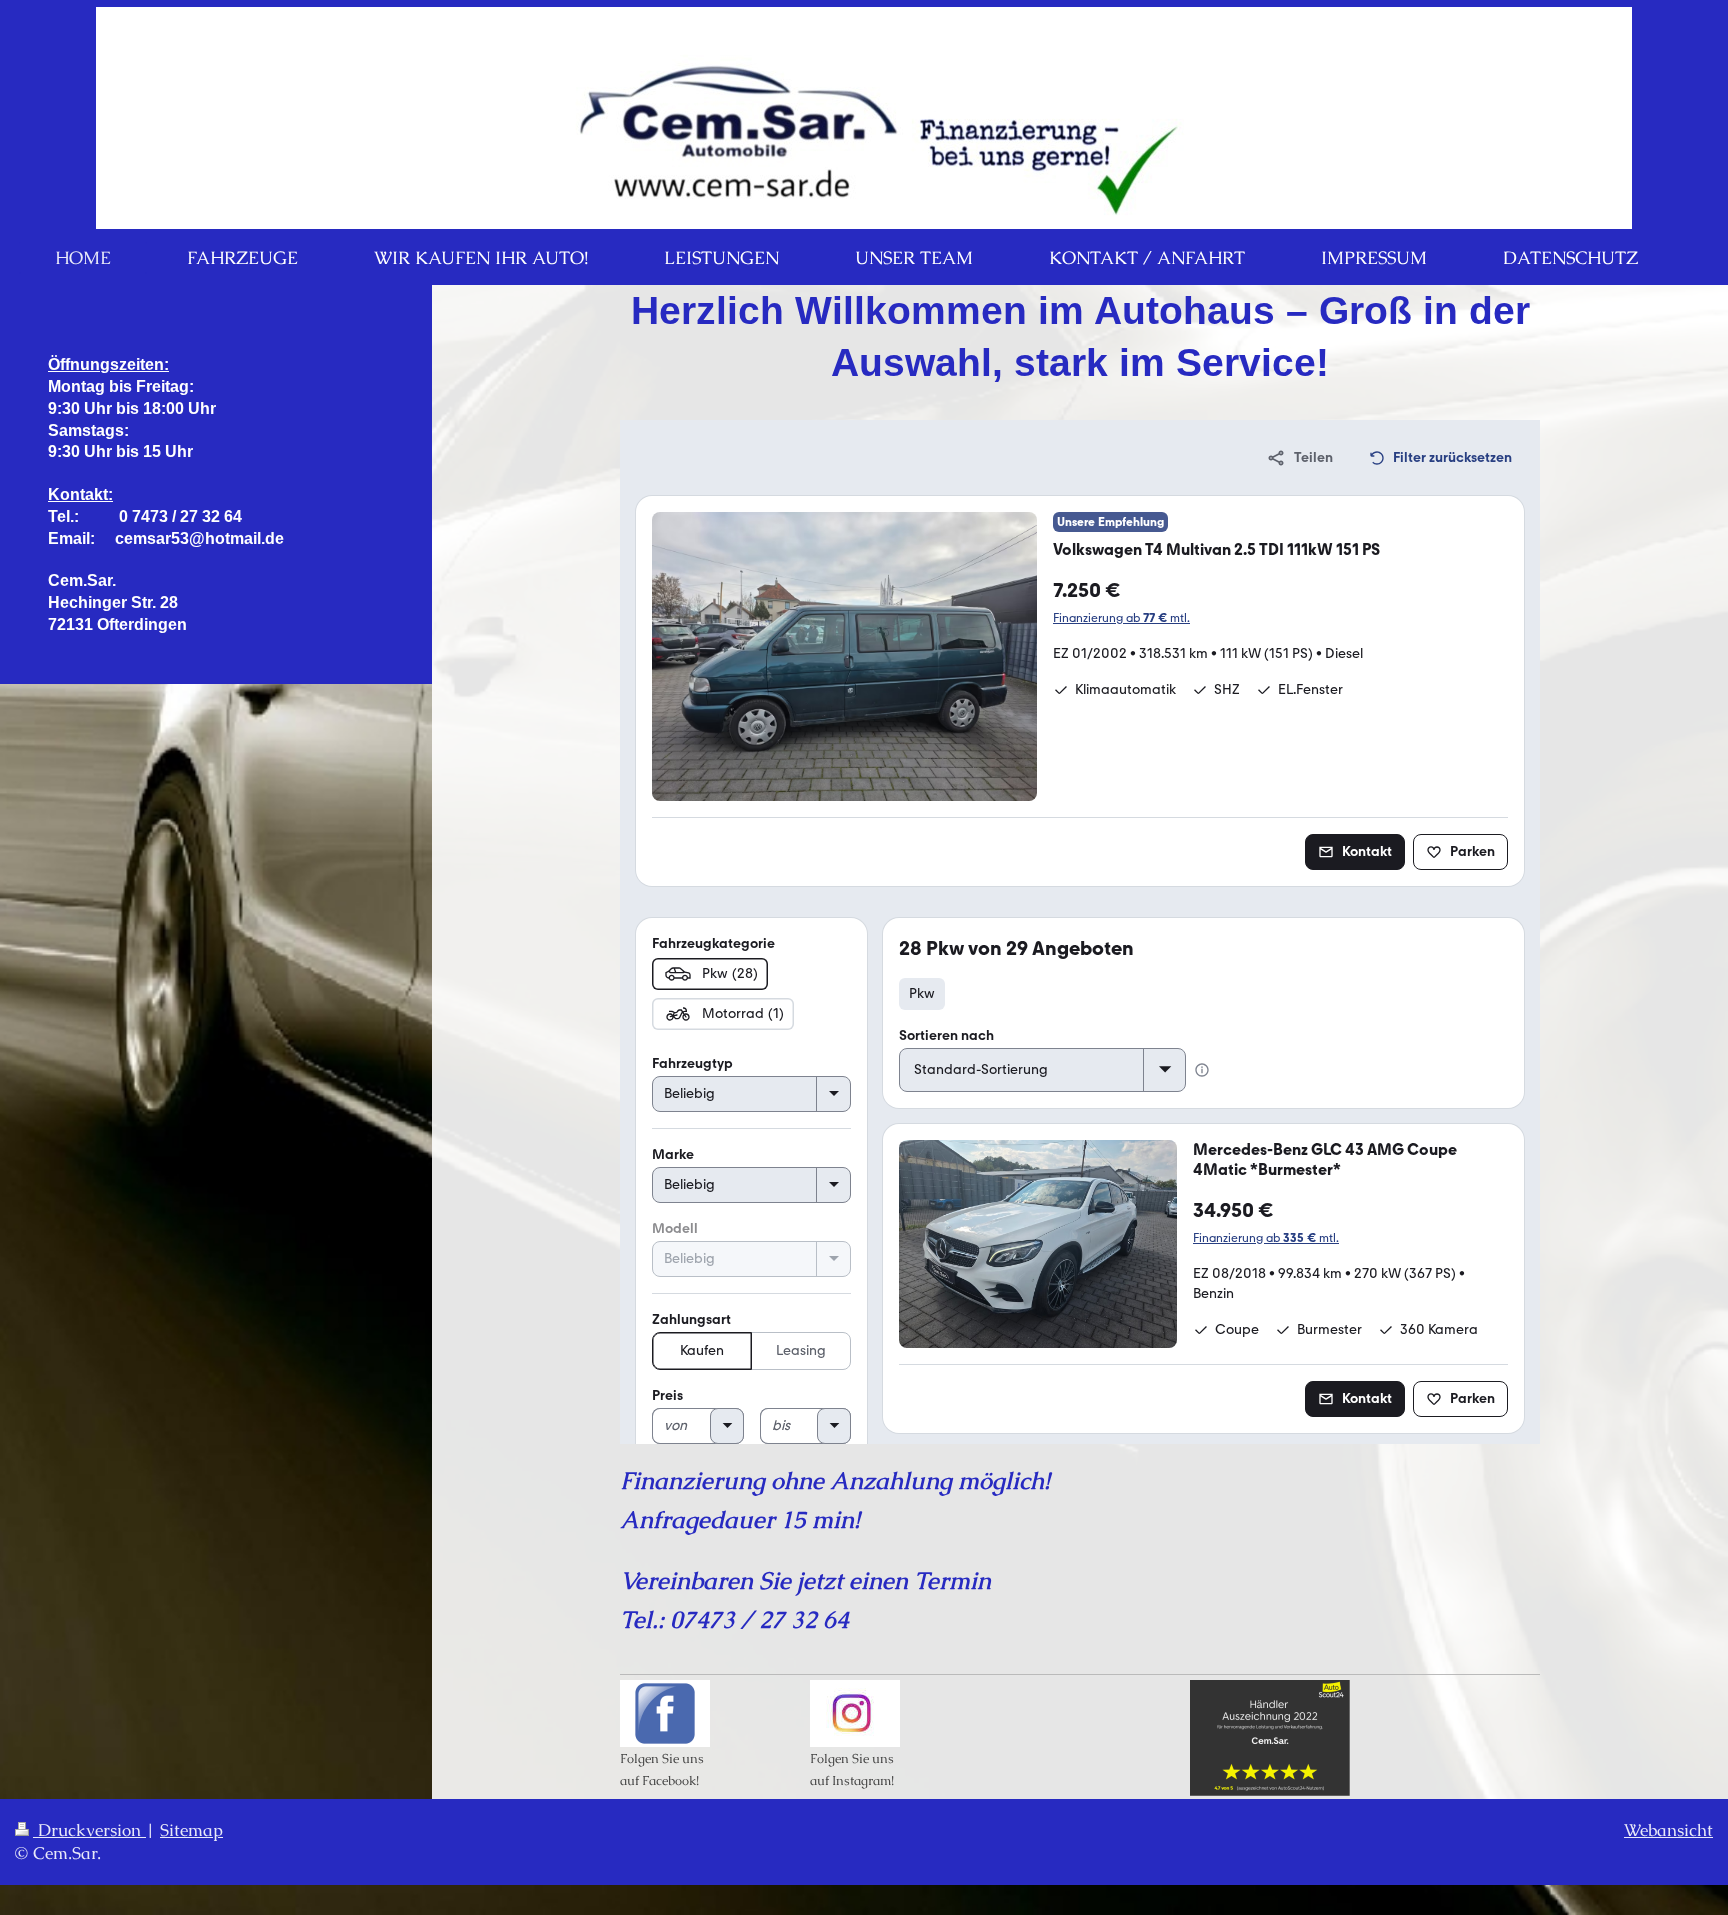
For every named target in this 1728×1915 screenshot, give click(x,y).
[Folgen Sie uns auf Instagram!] (855, 1713)
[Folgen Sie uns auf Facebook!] (665, 1713)
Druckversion (89, 1830)
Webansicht (1668, 1830)
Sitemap (191, 1830)
